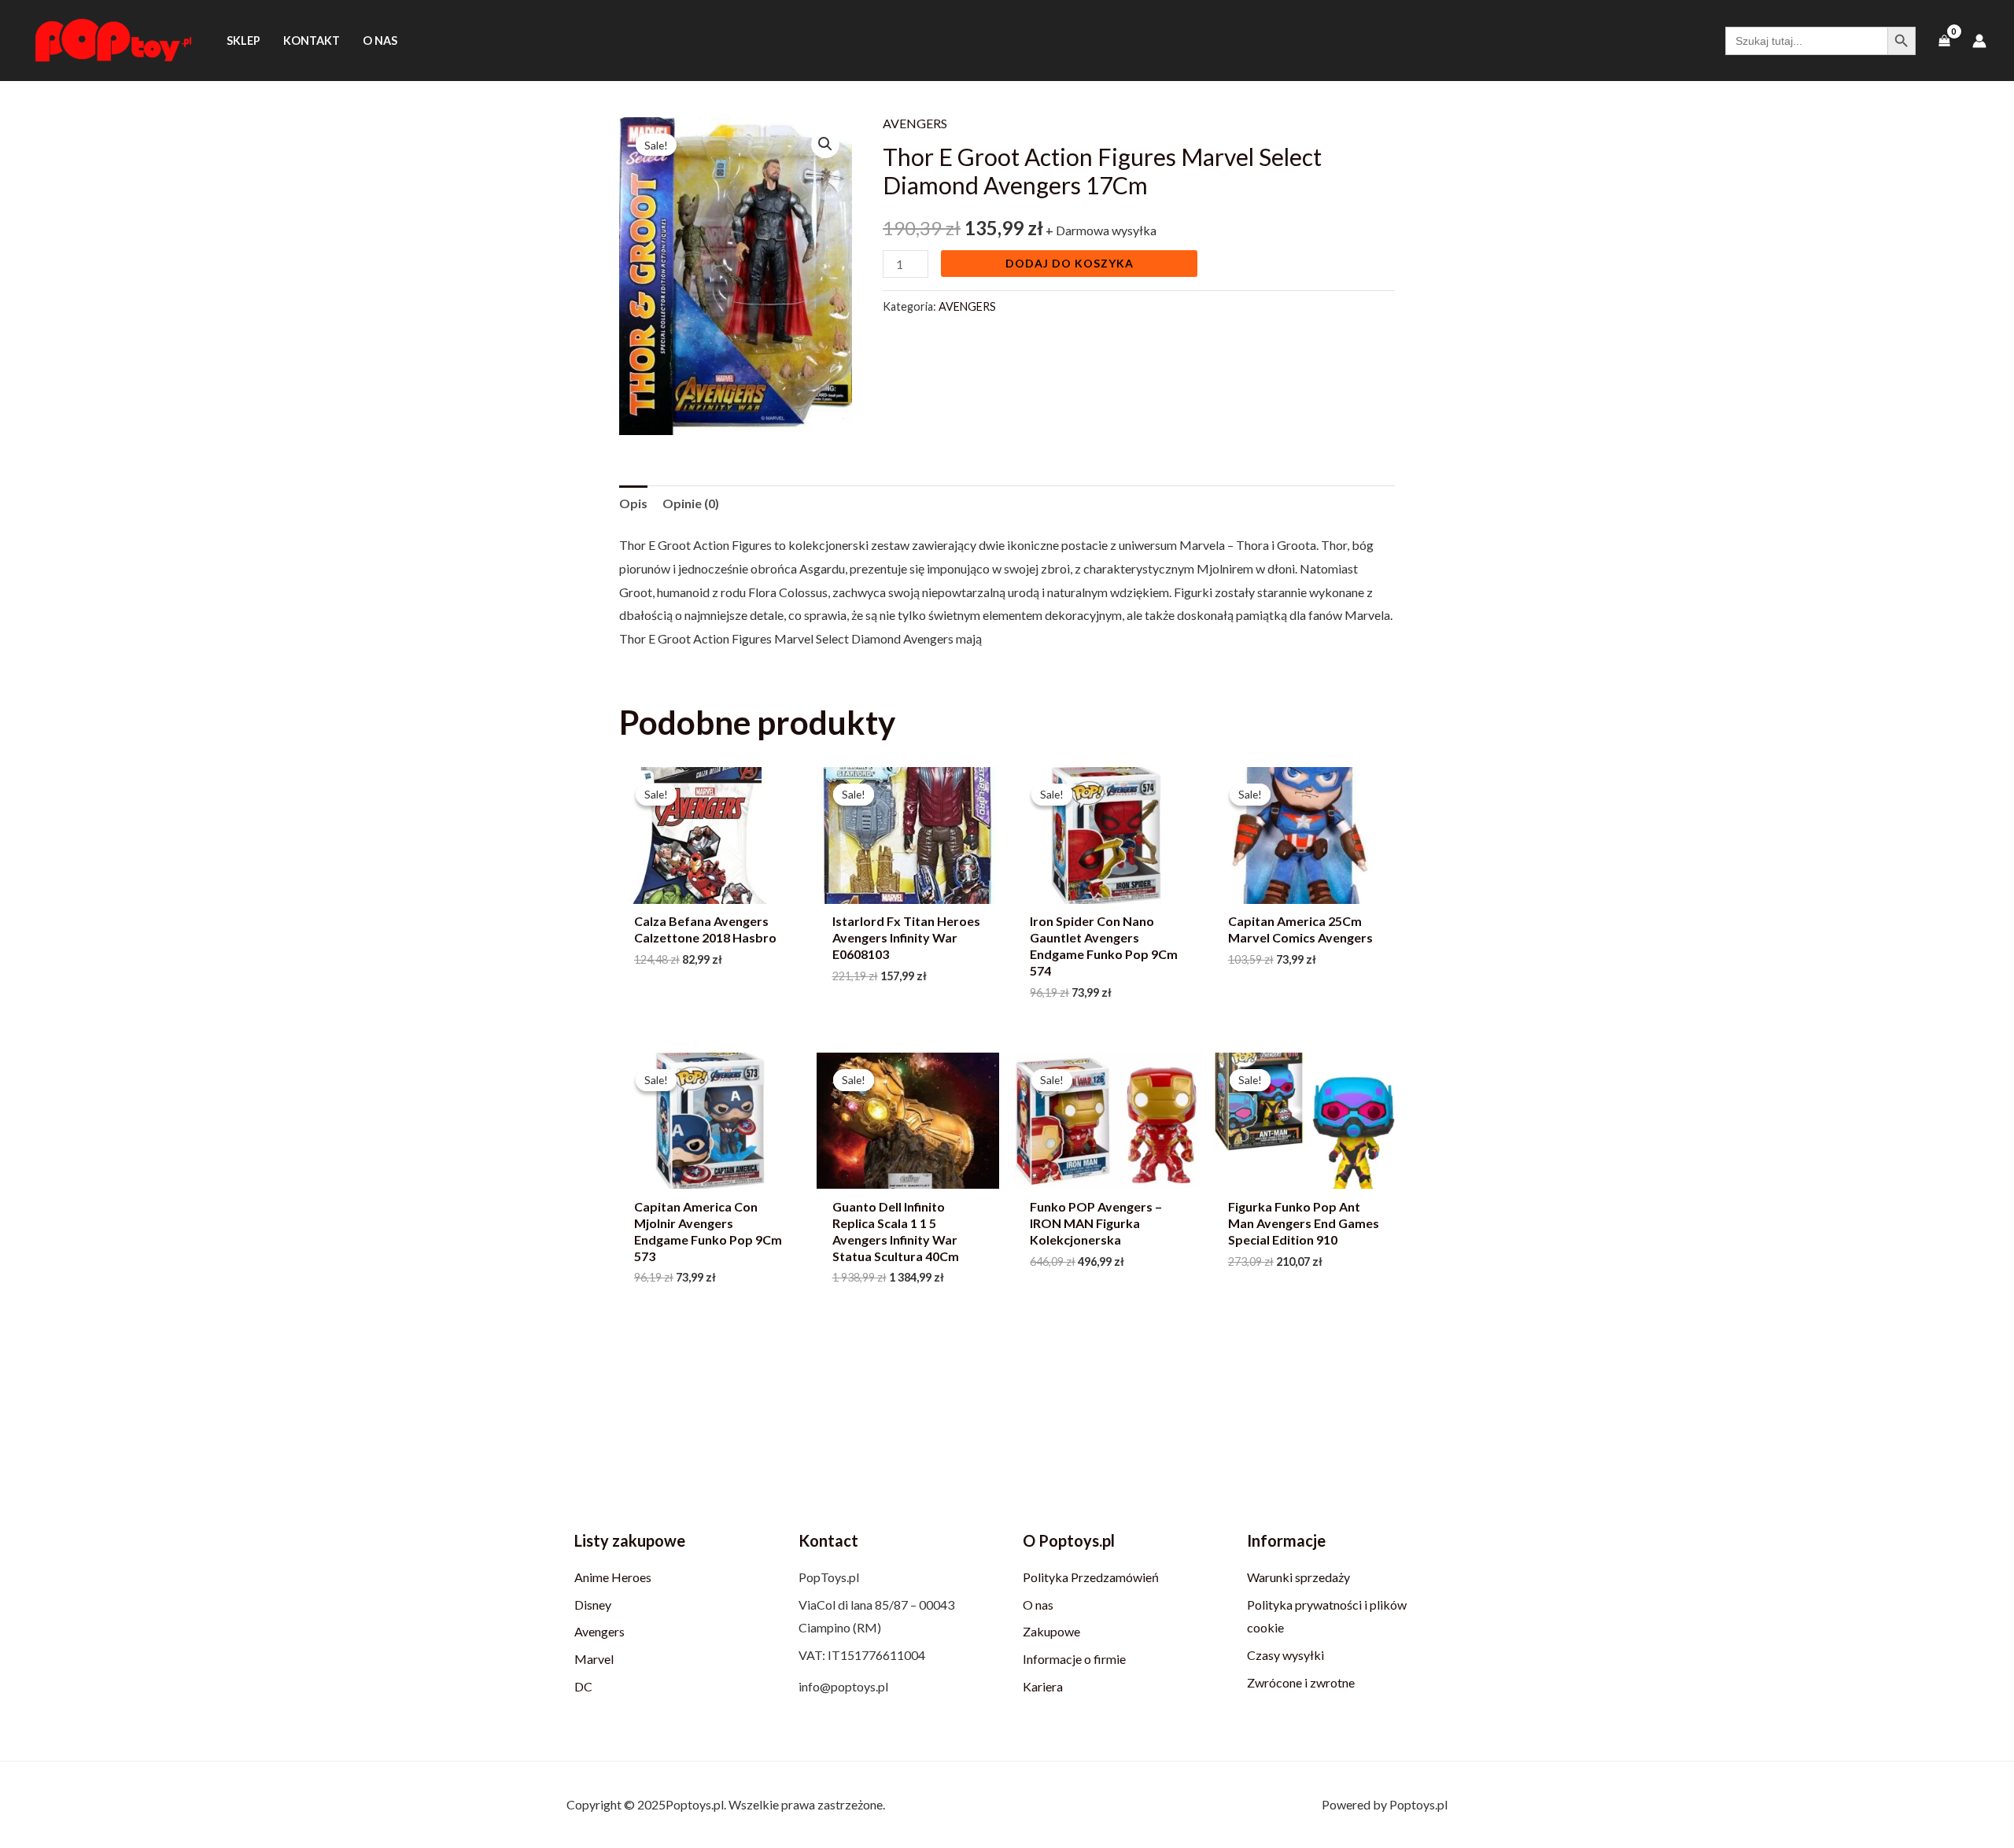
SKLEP (243, 41)
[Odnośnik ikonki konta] (1979, 41)
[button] (825, 144)
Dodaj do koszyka (1070, 263)
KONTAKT (312, 41)
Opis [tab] (633, 503)
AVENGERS (915, 123)
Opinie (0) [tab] (691, 503)
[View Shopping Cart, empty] (1944, 41)
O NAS (380, 41)
